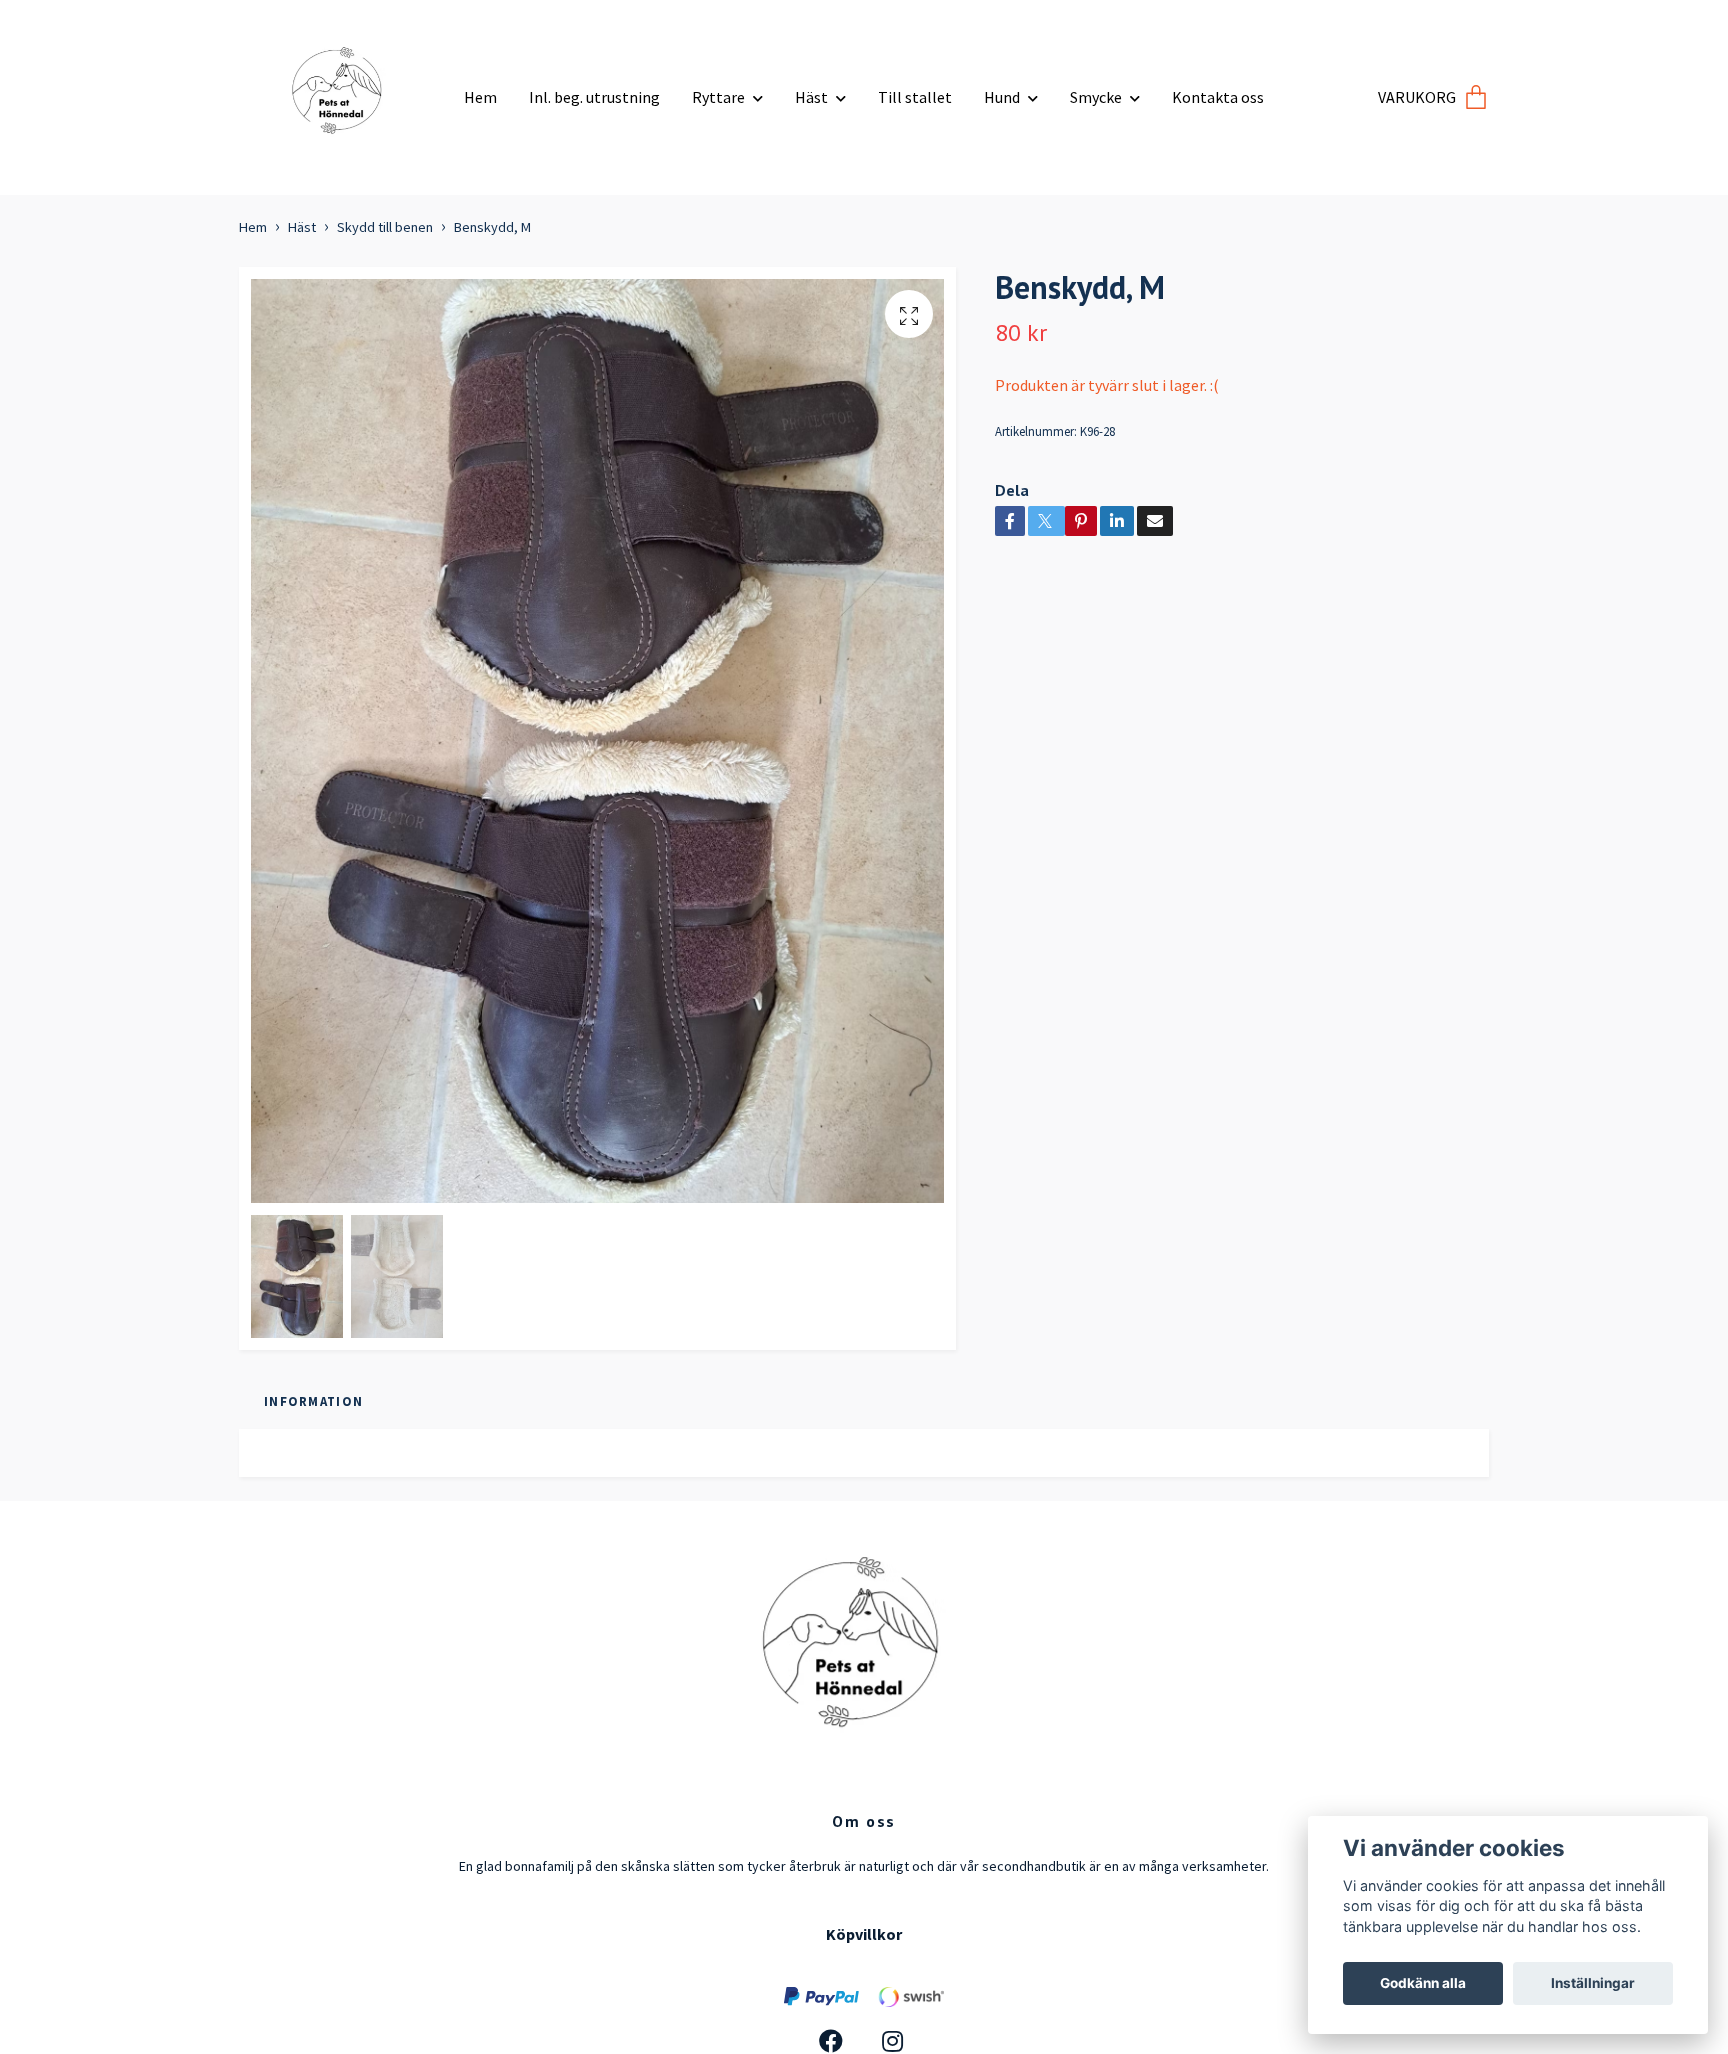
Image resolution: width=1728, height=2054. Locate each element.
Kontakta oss (1218, 97)
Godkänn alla (1423, 1983)
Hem (480, 97)
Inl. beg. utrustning (594, 97)
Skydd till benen (385, 227)
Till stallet (915, 97)
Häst (811, 97)
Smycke (1096, 97)
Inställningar (1593, 1983)
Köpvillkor (864, 1934)
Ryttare (718, 97)
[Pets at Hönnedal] (344, 89)
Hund (1002, 97)
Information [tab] (313, 1401)
